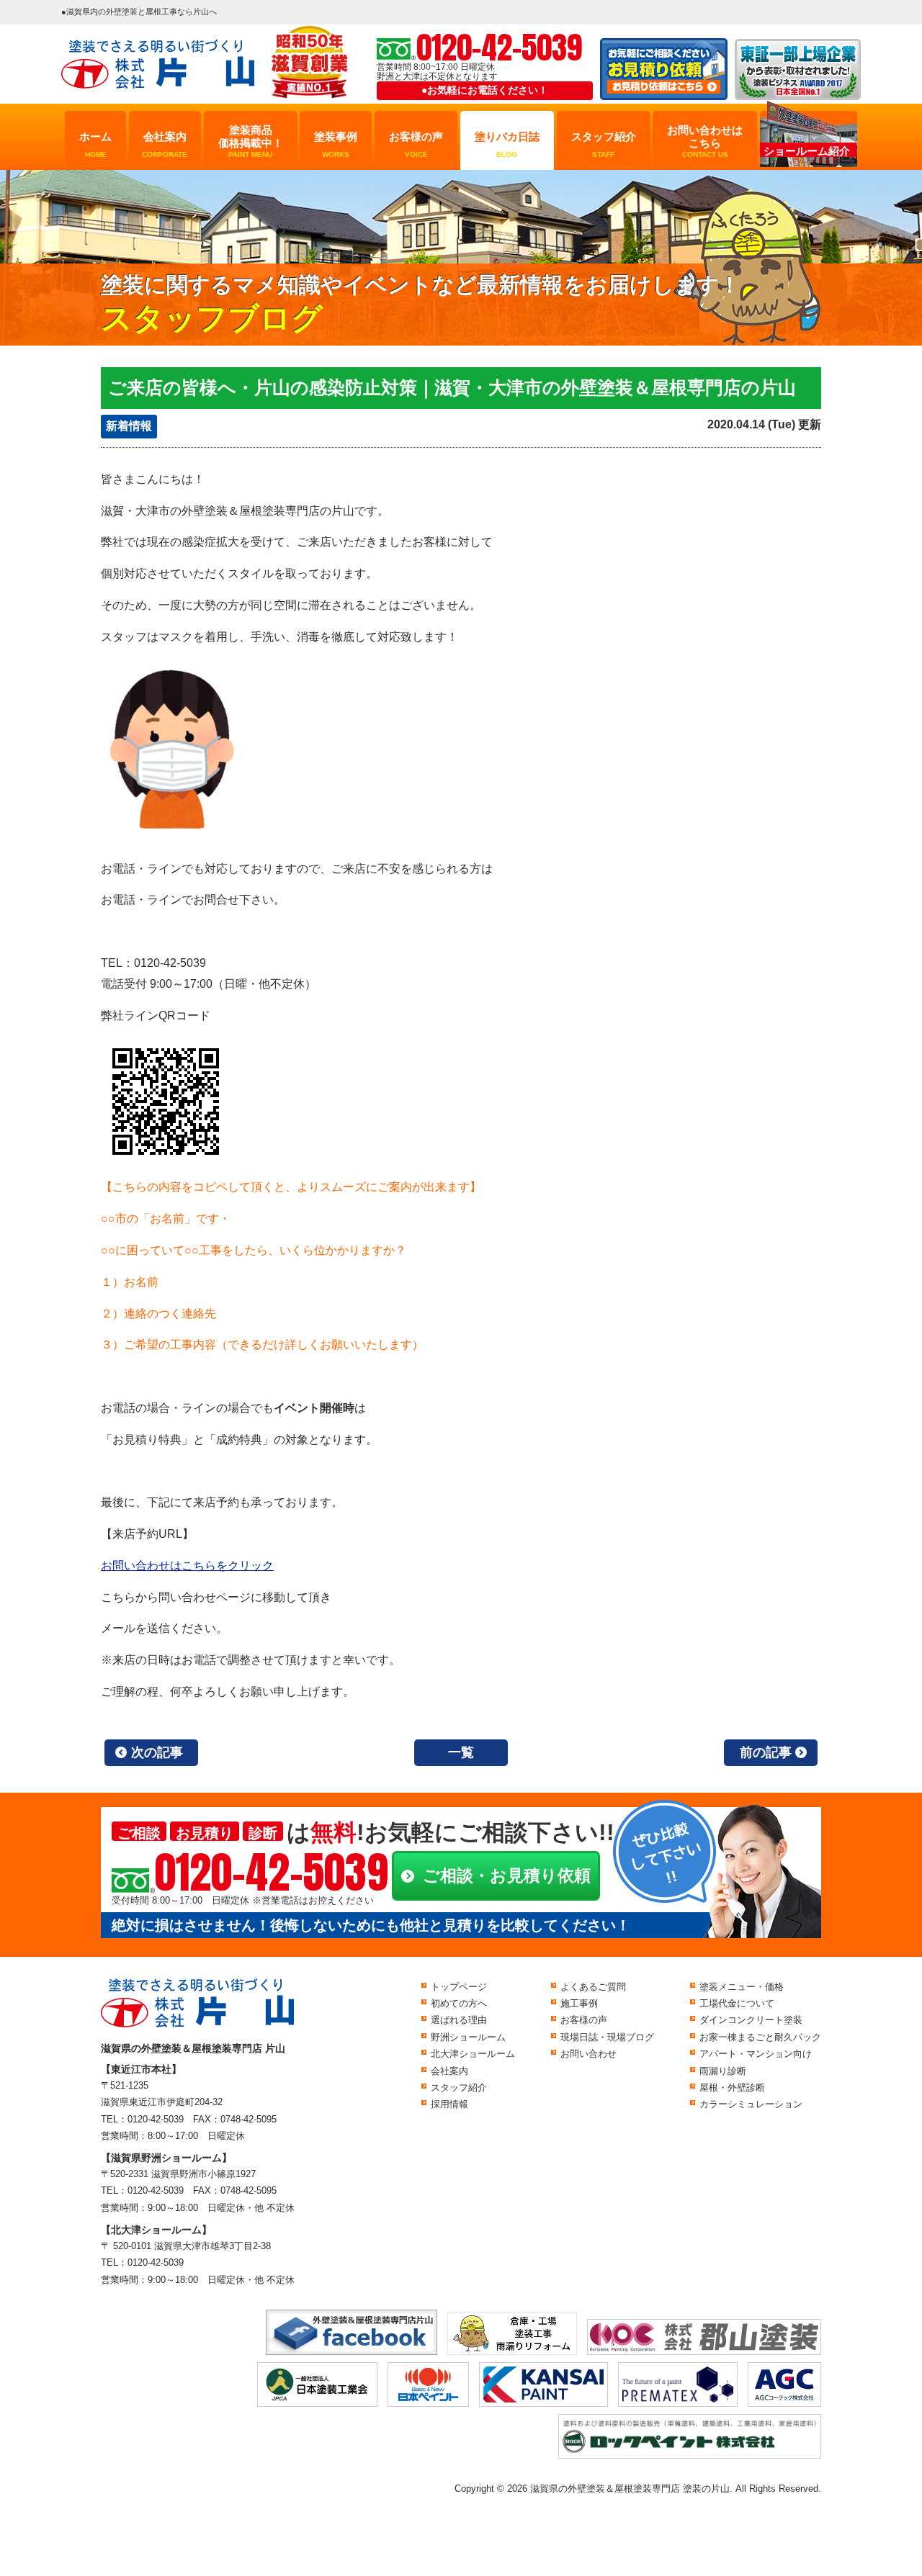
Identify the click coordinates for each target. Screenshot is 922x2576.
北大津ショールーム (473, 2054)
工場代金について (737, 2003)
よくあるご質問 (593, 1987)
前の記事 (766, 1752)
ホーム (95, 144)
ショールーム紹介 (807, 151)
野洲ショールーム (468, 2037)
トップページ (459, 1987)
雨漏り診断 (723, 2071)
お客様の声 (416, 144)
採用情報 (449, 2104)
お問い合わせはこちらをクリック (187, 1566)
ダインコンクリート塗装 (751, 2020)
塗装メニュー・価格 (742, 1987)
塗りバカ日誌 (507, 144)
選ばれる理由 (459, 2020)
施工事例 (579, 2003)
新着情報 (129, 426)
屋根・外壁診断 (732, 2088)
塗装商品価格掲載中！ (251, 141)
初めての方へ (459, 2003)
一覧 (461, 1752)
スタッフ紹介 (604, 144)
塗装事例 (336, 144)
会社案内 (165, 144)
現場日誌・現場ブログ (607, 2037)
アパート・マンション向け (756, 2054)
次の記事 (157, 1752)
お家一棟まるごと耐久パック (760, 2037)
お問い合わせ (588, 2054)
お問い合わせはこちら (705, 141)
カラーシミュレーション (751, 2104)
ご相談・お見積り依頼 (507, 1875)
